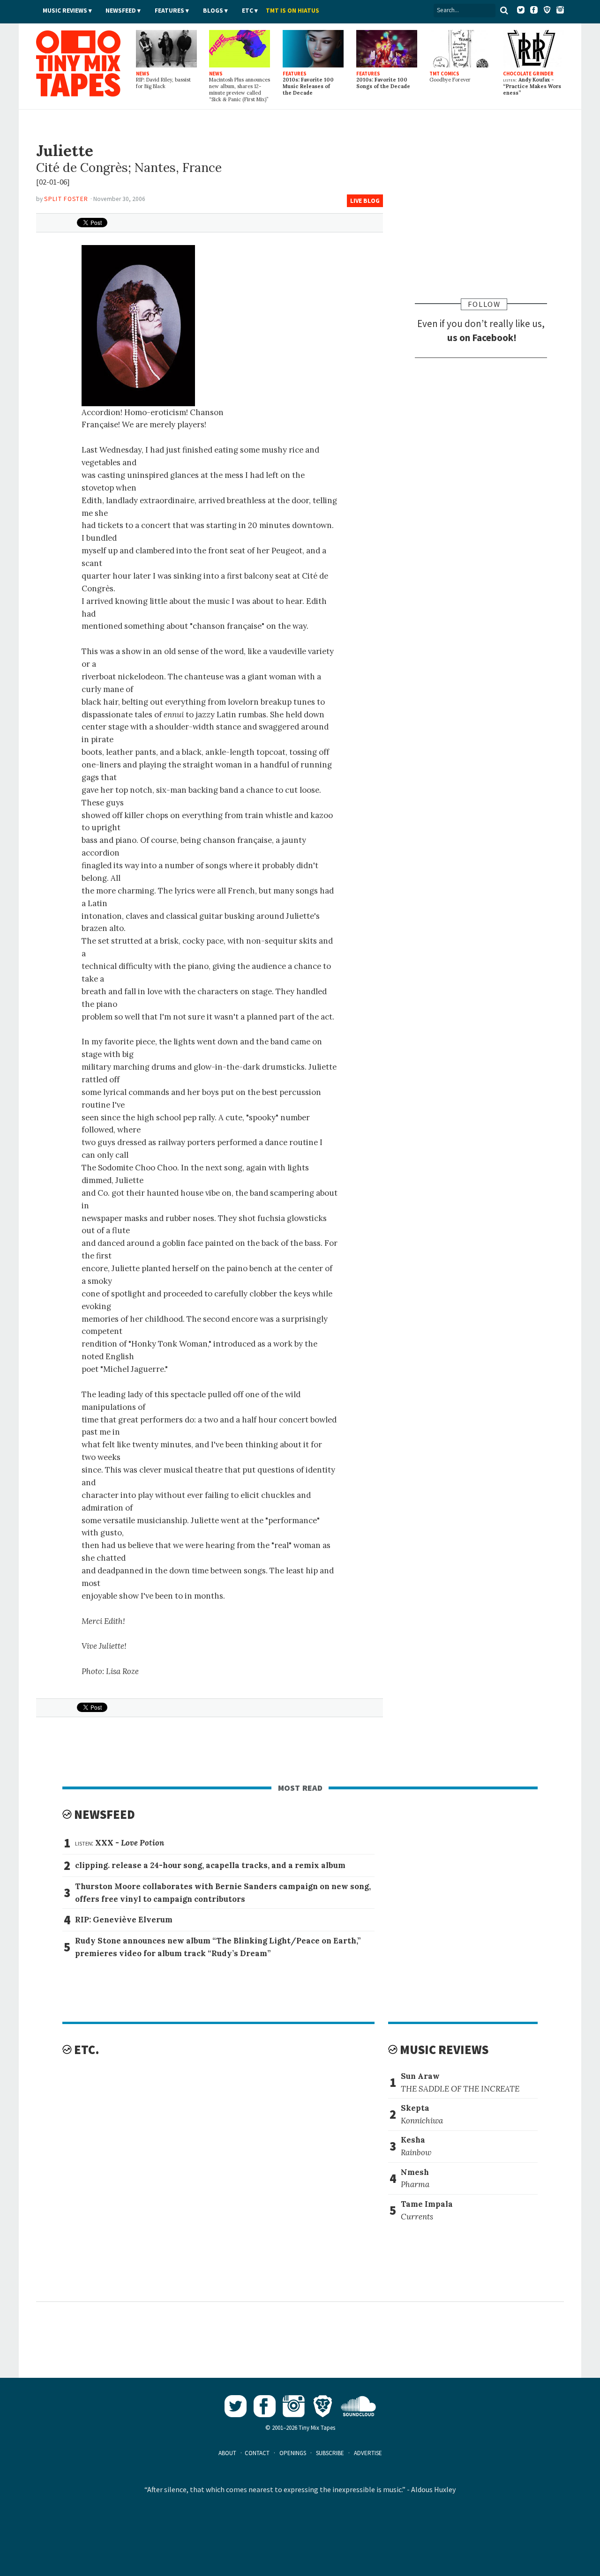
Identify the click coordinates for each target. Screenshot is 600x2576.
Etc (247, 11)
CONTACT (257, 2453)
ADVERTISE (368, 2453)
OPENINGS (293, 2453)
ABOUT (227, 2453)
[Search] (504, 10)
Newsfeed (121, 11)
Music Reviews (65, 11)
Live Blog (365, 201)
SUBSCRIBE (330, 2453)
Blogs (213, 11)
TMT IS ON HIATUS (292, 11)
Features (169, 11)
